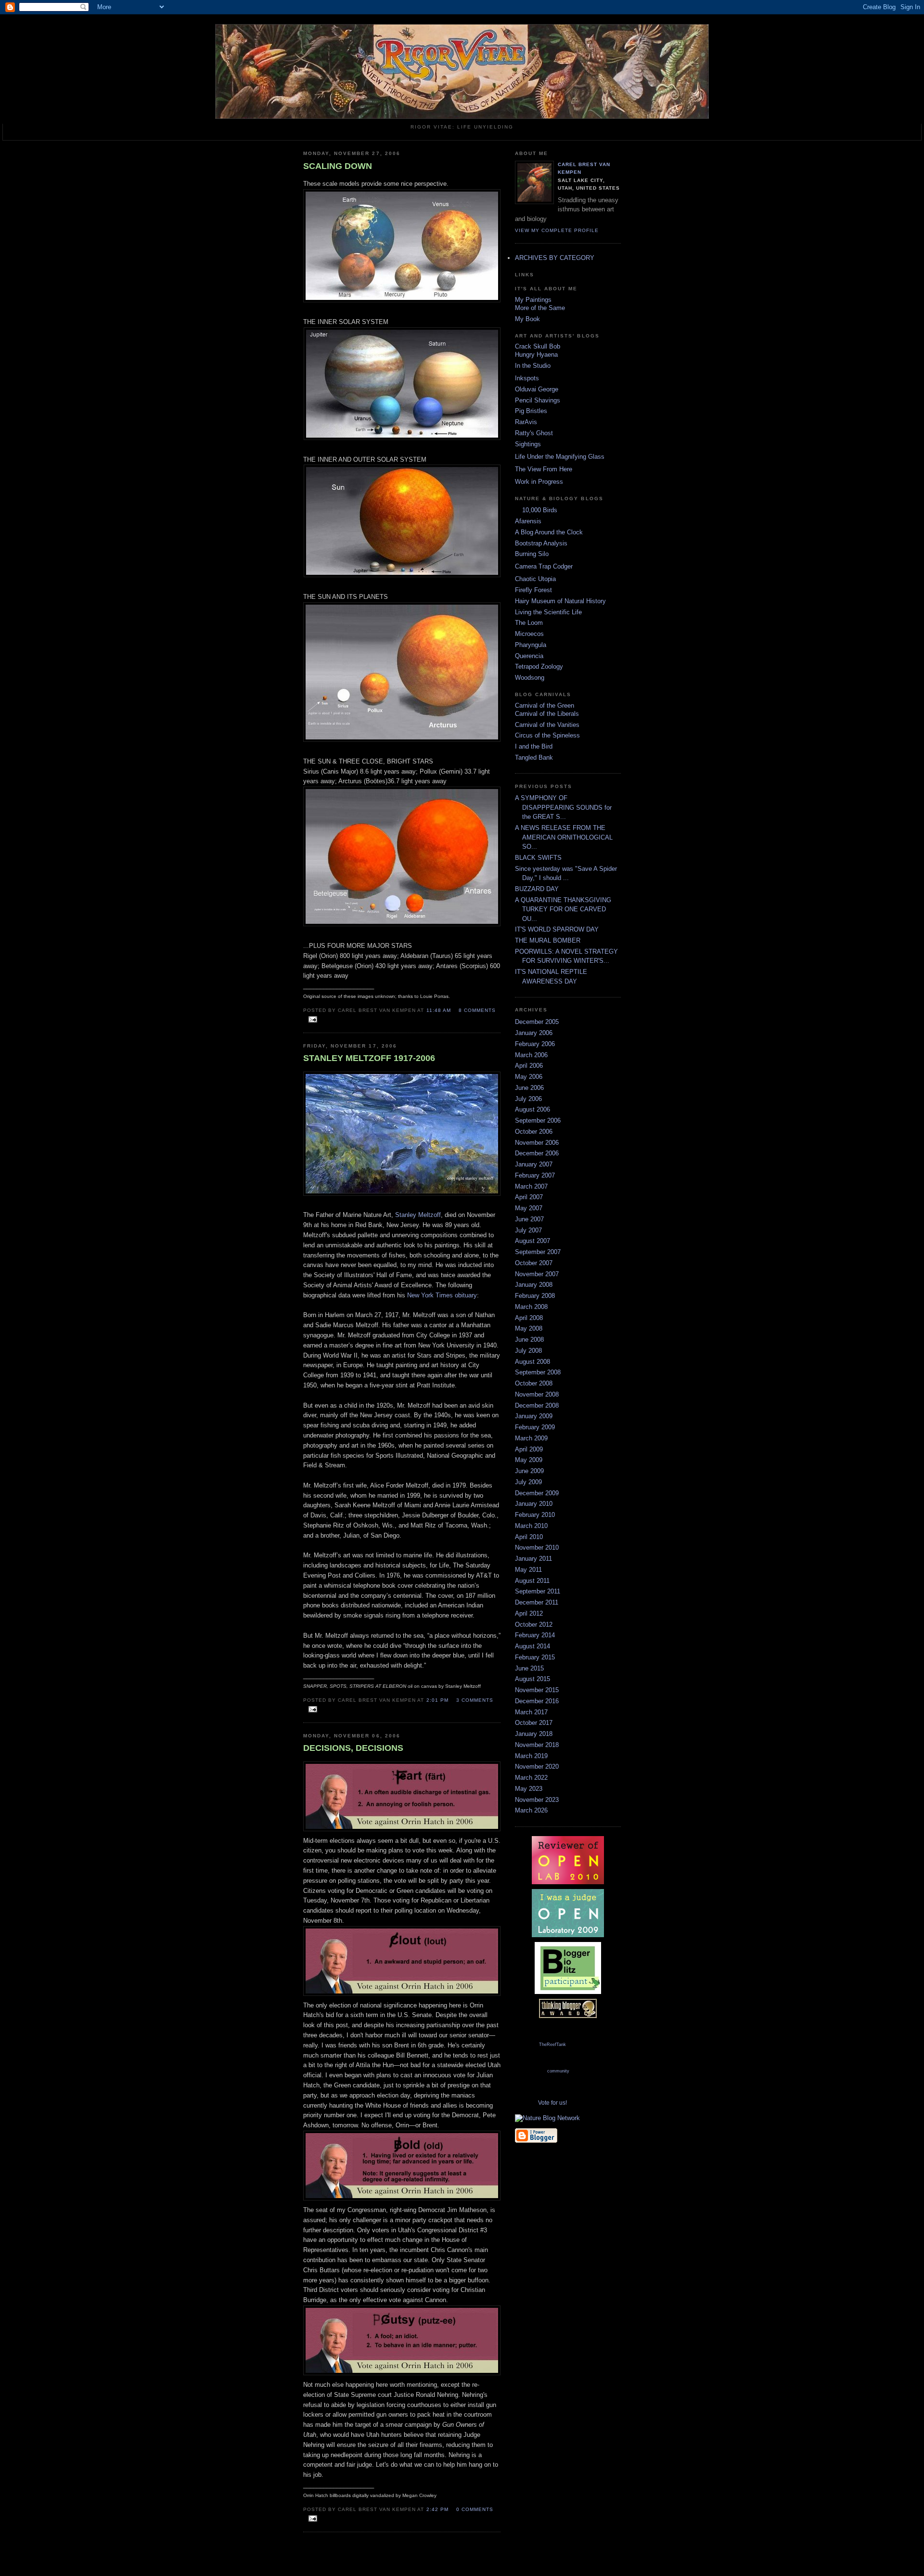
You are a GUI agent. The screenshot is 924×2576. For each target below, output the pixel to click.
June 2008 (529, 1340)
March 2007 (531, 1186)
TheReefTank (552, 2045)
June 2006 (529, 1088)
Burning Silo (532, 554)
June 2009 (529, 1471)
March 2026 (531, 1810)
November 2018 (537, 1745)
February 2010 (535, 1515)
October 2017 (534, 1723)
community (558, 2071)
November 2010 (537, 1547)
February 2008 (535, 1296)
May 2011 (528, 1570)
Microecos (529, 634)
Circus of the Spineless (547, 735)
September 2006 (538, 1120)
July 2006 (528, 1099)
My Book (527, 319)
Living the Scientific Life (548, 612)
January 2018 (534, 1734)
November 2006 (537, 1143)
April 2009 (529, 1449)
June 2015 (529, 1668)
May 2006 (529, 1077)
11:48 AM (439, 1010)
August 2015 (533, 1679)
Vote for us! (552, 2103)
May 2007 (529, 1208)
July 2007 (528, 1230)
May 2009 (529, 1460)
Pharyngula (531, 645)
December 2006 (537, 1153)
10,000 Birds (540, 510)
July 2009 (528, 1482)
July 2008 (528, 1351)
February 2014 (535, 1635)
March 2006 (531, 1055)
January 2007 (534, 1164)
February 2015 (535, 1657)
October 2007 (534, 1263)
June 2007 (529, 1219)
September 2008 (538, 1372)
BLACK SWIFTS (538, 858)
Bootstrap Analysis (541, 543)
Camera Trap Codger (544, 566)
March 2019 (531, 1756)
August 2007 (533, 1241)
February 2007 (535, 1175)
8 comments (477, 1010)
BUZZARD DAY (537, 889)
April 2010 (529, 1537)
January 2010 (534, 1504)
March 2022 (531, 1778)
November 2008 (537, 1394)
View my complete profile (557, 230)
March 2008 (531, 1307)
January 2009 (534, 1416)
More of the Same (540, 308)
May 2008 (529, 1328)
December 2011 (537, 1602)
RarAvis (526, 422)
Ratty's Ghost (534, 433)
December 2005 (537, 1022)
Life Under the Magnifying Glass (560, 457)
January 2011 (533, 1559)
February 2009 (535, 1427)
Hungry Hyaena (536, 355)
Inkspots (527, 378)
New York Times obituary (442, 1295)
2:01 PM (437, 1700)
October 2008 (534, 1383)
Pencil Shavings (538, 400)
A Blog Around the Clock (549, 532)
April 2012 (529, 1613)
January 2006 (534, 1033)
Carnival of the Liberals (547, 714)
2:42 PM (437, 2509)
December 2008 (537, 1405)
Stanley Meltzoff (418, 1215)
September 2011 (538, 1591)
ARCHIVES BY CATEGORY (555, 258)
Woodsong (530, 678)
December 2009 (537, 1493)
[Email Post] (311, 1020)
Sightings (528, 444)
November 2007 (537, 1274)
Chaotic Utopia (535, 579)
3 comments (475, 1700)
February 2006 (535, 1044)
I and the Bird (534, 746)
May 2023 (529, 1789)
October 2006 (534, 1132)
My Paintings (533, 300)
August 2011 (532, 1581)
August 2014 (533, 1646)
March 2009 (531, 1438)
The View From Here (544, 469)
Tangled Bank (534, 757)
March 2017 (531, 1712)
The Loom (529, 623)
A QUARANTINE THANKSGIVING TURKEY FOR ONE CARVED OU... (563, 909)
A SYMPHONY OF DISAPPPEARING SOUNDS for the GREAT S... (563, 807)
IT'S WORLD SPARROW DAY (557, 929)
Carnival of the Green (545, 705)
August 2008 (533, 1362)
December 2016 (537, 1701)
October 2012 (534, 1625)
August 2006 (533, 1109)
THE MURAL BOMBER (548, 940)
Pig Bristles (531, 411)
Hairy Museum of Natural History (560, 601)
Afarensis (528, 521)
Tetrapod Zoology (539, 667)
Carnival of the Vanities (547, 725)
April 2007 (529, 1197)
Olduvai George (537, 389)
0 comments (475, 2509)
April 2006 (529, 1066)
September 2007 (538, 1252)
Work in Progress (539, 482)
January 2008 (534, 1285)
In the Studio (533, 366)
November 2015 (537, 1690)
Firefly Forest (533, 590)
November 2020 (537, 1767)
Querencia (529, 656)
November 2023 (537, 1800)
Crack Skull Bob (538, 346)
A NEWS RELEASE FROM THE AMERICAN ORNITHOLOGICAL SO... (564, 837)
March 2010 (531, 1526)
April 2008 (529, 1318)
